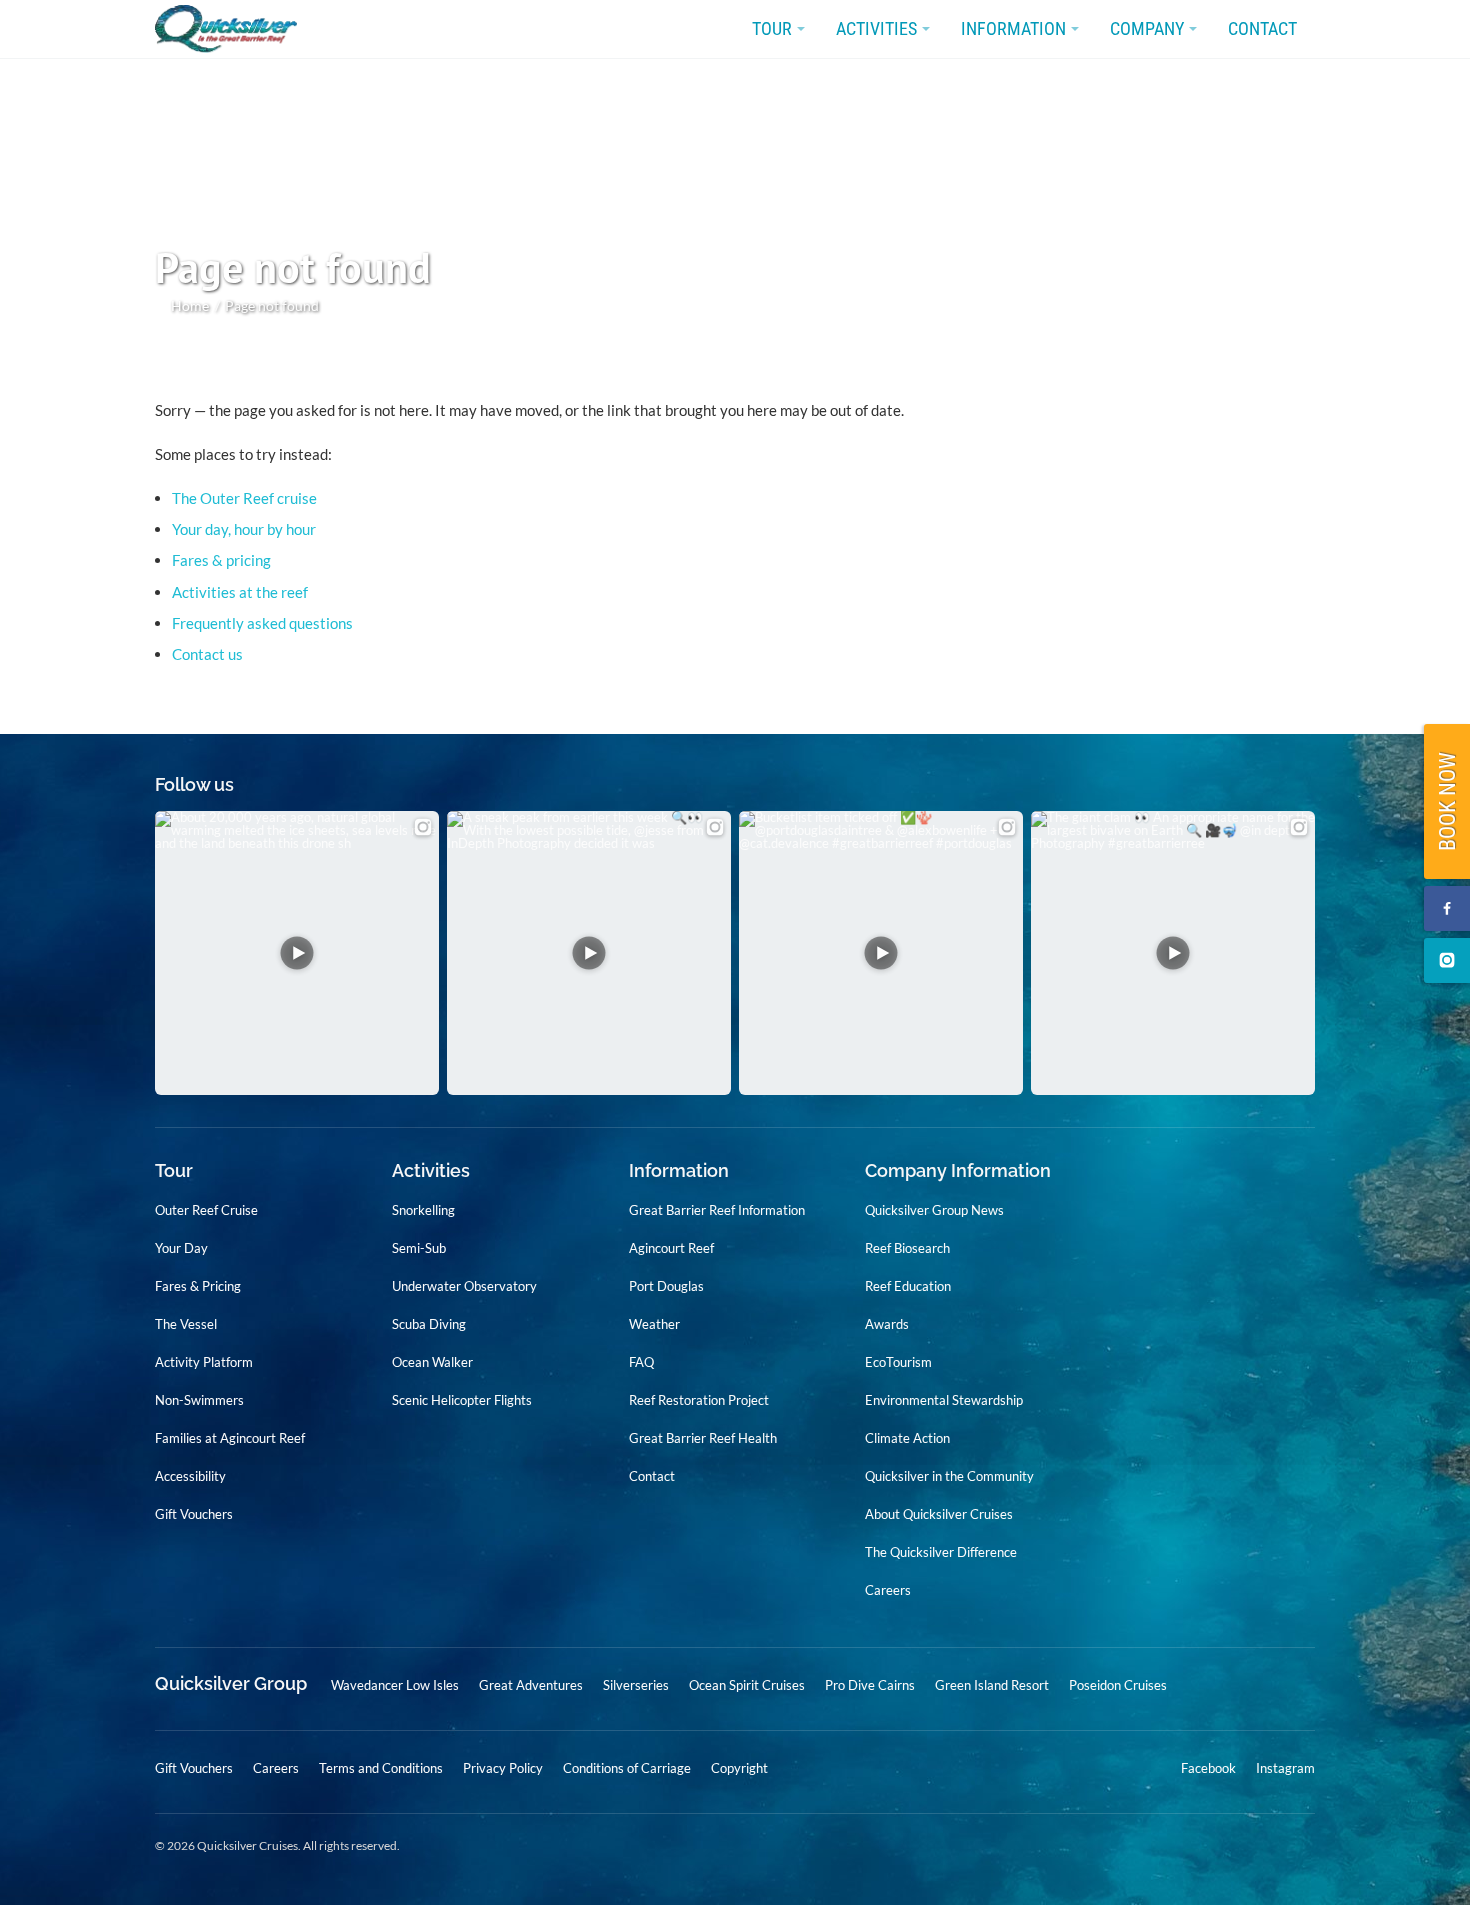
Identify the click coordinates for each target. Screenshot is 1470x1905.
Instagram (1285, 1768)
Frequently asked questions (262, 623)
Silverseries (636, 1685)
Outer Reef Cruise (206, 1210)
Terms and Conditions (381, 1768)
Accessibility (190, 1476)
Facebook (1208, 1768)
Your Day (181, 1248)
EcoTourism (898, 1362)
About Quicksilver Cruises (939, 1514)
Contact (1262, 28)
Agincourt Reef (671, 1248)
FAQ (641, 1362)
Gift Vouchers (194, 1514)
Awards (887, 1324)
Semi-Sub (419, 1248)
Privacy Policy (503, 1768)
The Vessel (186, 1324)
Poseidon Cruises (1118, 1685)
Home (190, 305)
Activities (876, 28)
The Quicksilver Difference (941, 1552)
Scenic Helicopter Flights (462, 1400)
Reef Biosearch (907, 1248)
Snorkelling (423, 1210)
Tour (772, 28)
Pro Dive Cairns (870, 1685)
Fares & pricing (221, 560)
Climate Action (907, 1438)
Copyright (739, 1768)
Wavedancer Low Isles (395, 1685)
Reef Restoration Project (699, 1400)
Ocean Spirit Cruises (747, 1685)
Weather (654, 1324)
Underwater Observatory (464, 1286)
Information (1013, 28)
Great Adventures (531, 1685)
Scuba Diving (429, 1324)
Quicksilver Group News (934, 1210)
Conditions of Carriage (627, 1768)
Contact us (207, 654)
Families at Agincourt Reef (230, 1438)
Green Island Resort (992, 1685)
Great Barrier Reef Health (703, 1438)
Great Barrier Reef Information (717, 1210)
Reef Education (908, 1286)
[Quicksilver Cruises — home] (236, 29)
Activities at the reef (240, 592)
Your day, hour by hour (244, 529)
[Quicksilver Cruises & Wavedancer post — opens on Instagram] (297, 953)
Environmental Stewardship (944, 1400)
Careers (888, 1590)
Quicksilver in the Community (949, 1476)
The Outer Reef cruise (244, 498)
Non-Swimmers (199, 1400)
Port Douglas (666, 1286)
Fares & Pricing (198, 1286)
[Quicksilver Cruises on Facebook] (1447, 908)
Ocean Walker (432, 1362)
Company (1147, 28)
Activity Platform (204, 1362)
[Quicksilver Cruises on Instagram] (1447, 960)
